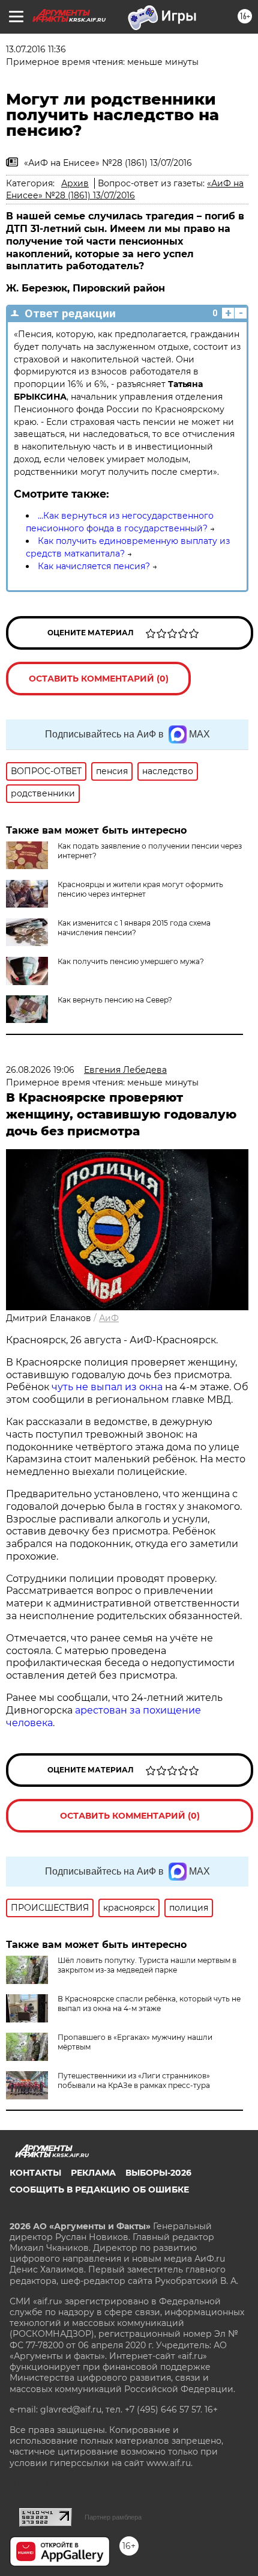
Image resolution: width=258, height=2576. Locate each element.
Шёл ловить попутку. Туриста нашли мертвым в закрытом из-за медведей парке (147, 1965)
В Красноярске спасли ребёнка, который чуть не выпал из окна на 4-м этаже (149, 2004)
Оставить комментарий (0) (99, 679)
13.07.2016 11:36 (36, 49)
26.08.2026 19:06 (40, 1070)
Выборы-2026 (158, 2173)
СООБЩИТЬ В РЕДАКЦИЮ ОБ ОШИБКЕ (99, 2190)
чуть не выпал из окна (107, 1387)
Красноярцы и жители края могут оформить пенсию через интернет (140, 889)
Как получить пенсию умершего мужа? (131, 961)
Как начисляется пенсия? (94, 566)
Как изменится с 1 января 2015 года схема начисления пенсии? (134, 928)
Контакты (35, 2173)
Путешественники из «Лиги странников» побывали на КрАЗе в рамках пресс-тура (134, 2080)
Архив (75, 183)
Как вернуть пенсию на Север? (115, 1000)
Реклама (93, 2173)
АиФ (109, 1318)
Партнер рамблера (113, 2517)
